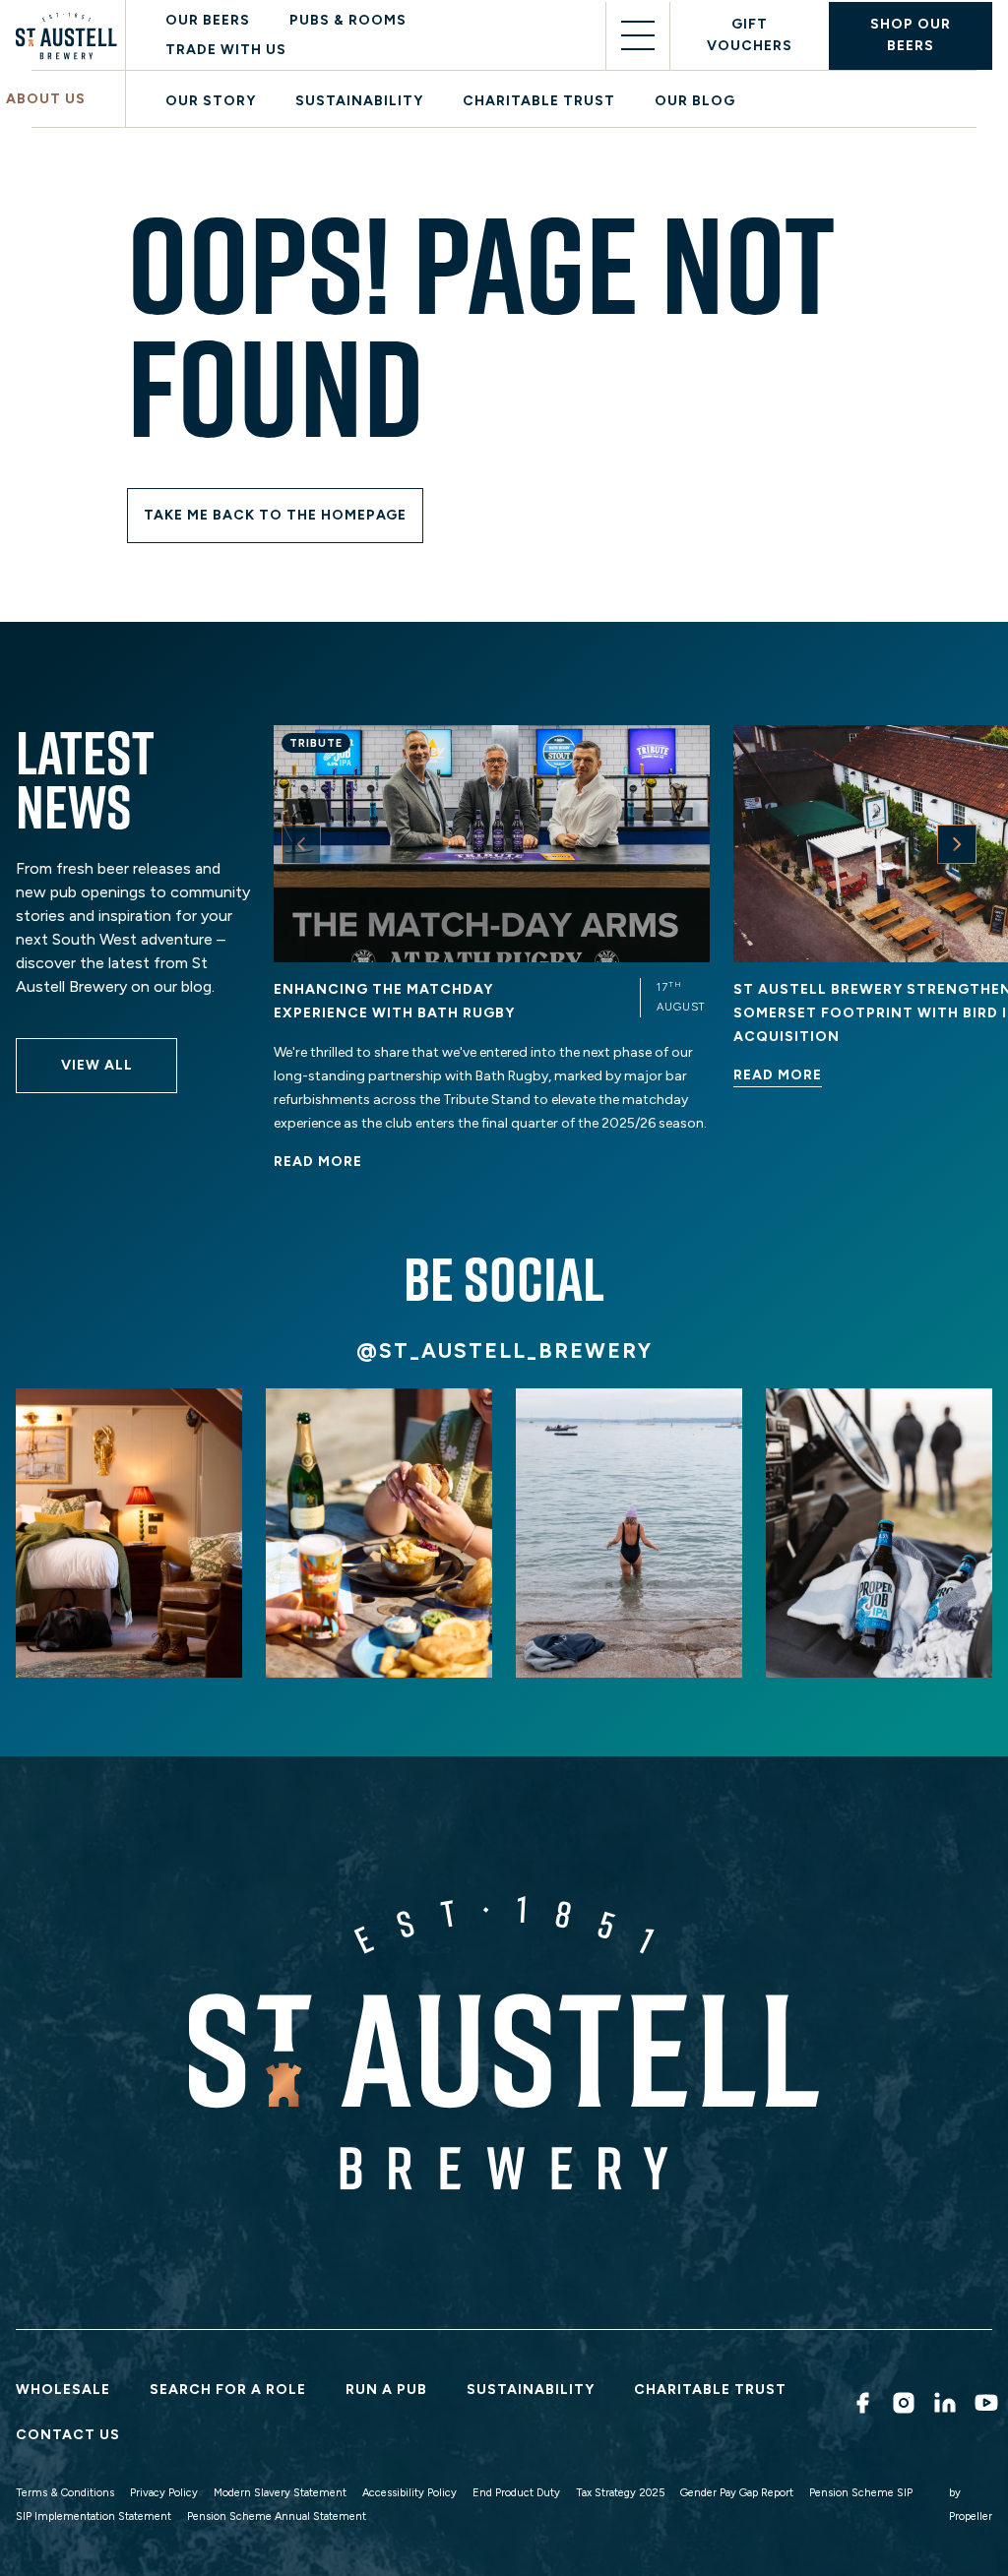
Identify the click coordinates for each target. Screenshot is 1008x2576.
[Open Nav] (638, 36)
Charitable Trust (539, 101)
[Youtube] (983, 2403)
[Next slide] (957, 844)
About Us (46, 99)
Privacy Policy (164, 2493)
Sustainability (359, 101)
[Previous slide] (301, 844)
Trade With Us (226, 50)
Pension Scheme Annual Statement (277, 2516)
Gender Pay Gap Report (737, 2493)
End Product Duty (516, 2493)
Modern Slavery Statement (280, 2493)
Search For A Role (228, 2390)
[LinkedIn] (942, 2403)
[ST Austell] (70, 36)
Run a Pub (386, 2390)
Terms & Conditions (65, 2493)
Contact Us (68, 2435)
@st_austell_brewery (504, 1350)
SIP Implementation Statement (94, 2516)
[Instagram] (901, 2403)
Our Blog (695, 101)
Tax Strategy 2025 (620, 2493)
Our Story (211, 101)
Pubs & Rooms (348, 20)
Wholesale (63, 2390)
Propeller (971, 2516)
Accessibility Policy (409, 2493)
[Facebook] (859, 2403)
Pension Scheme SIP (861, 2493)
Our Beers (208, 20)
